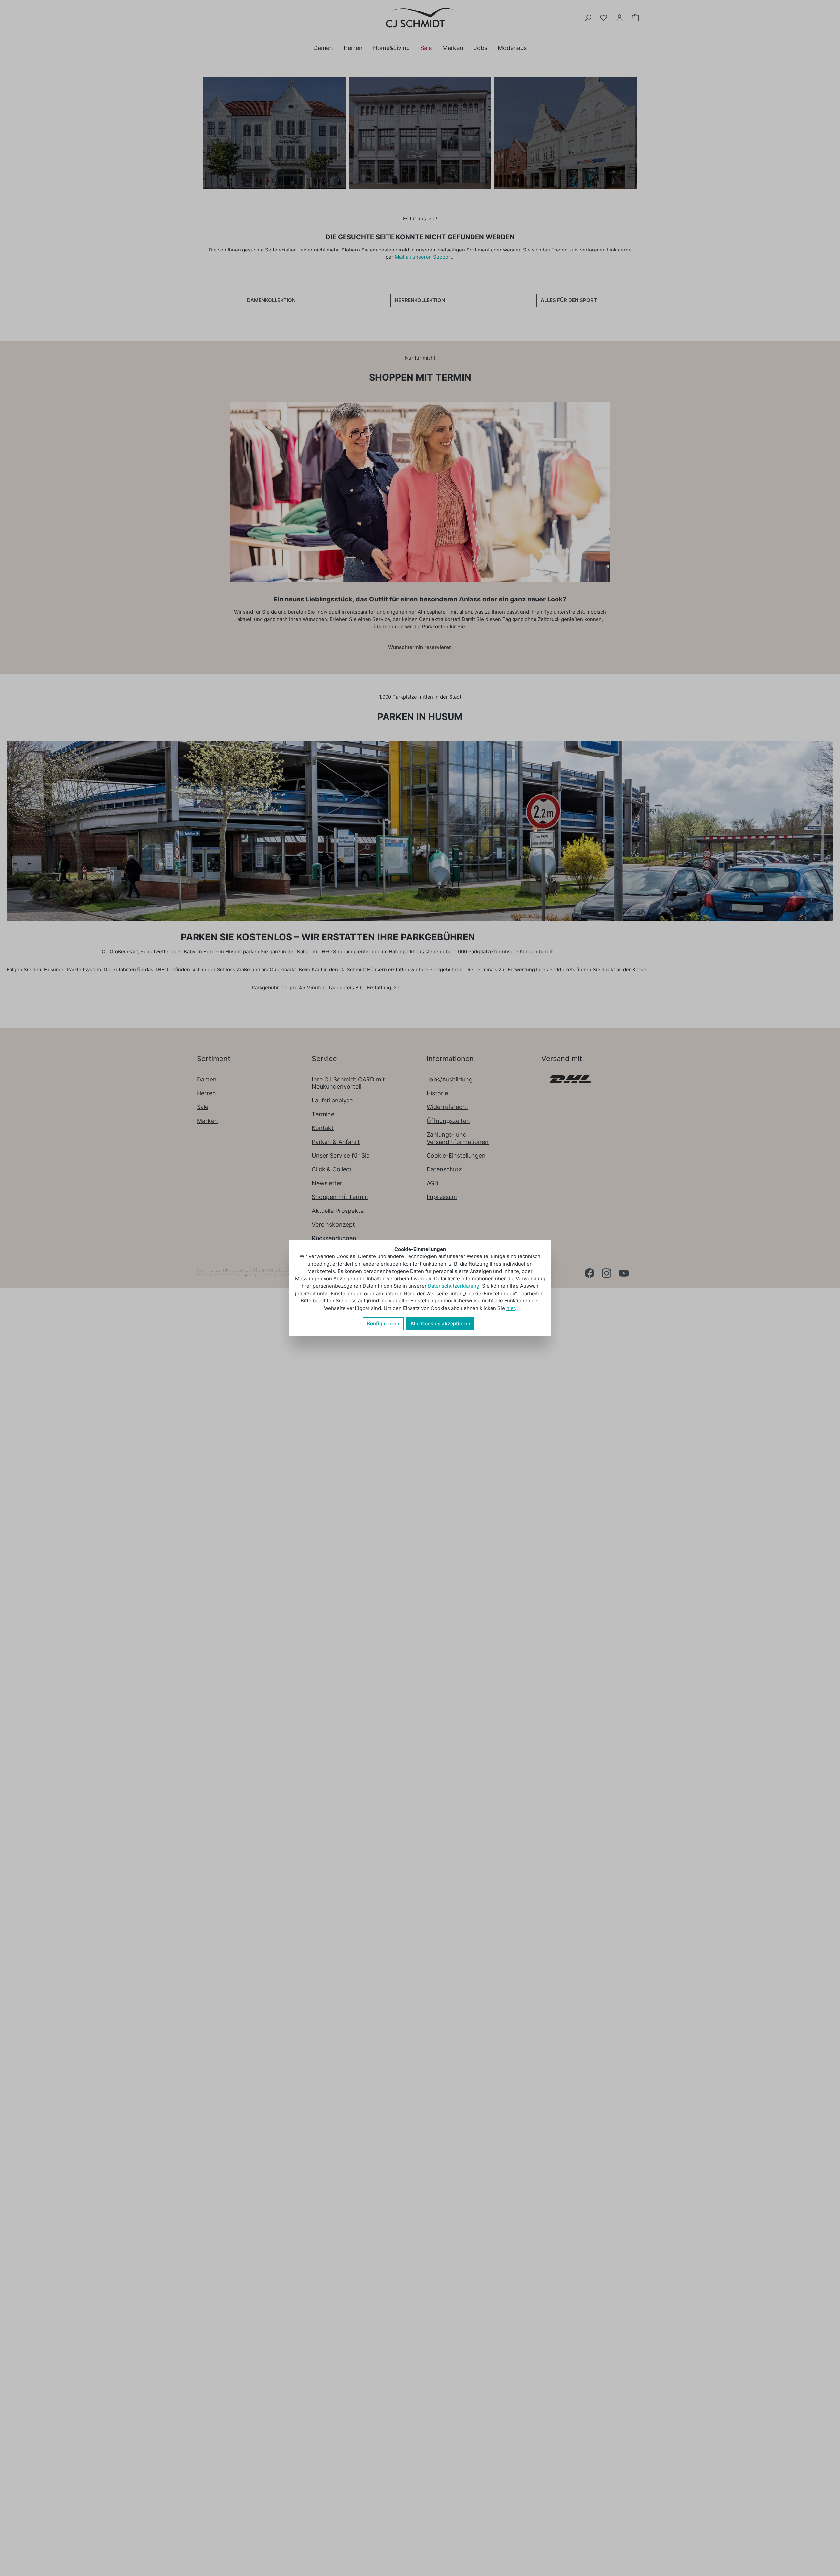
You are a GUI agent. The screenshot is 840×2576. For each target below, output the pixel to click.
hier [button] (511, 1308)
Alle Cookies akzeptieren (440, 1324)
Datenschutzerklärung (454, 1286)
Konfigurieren (383, 1324)
